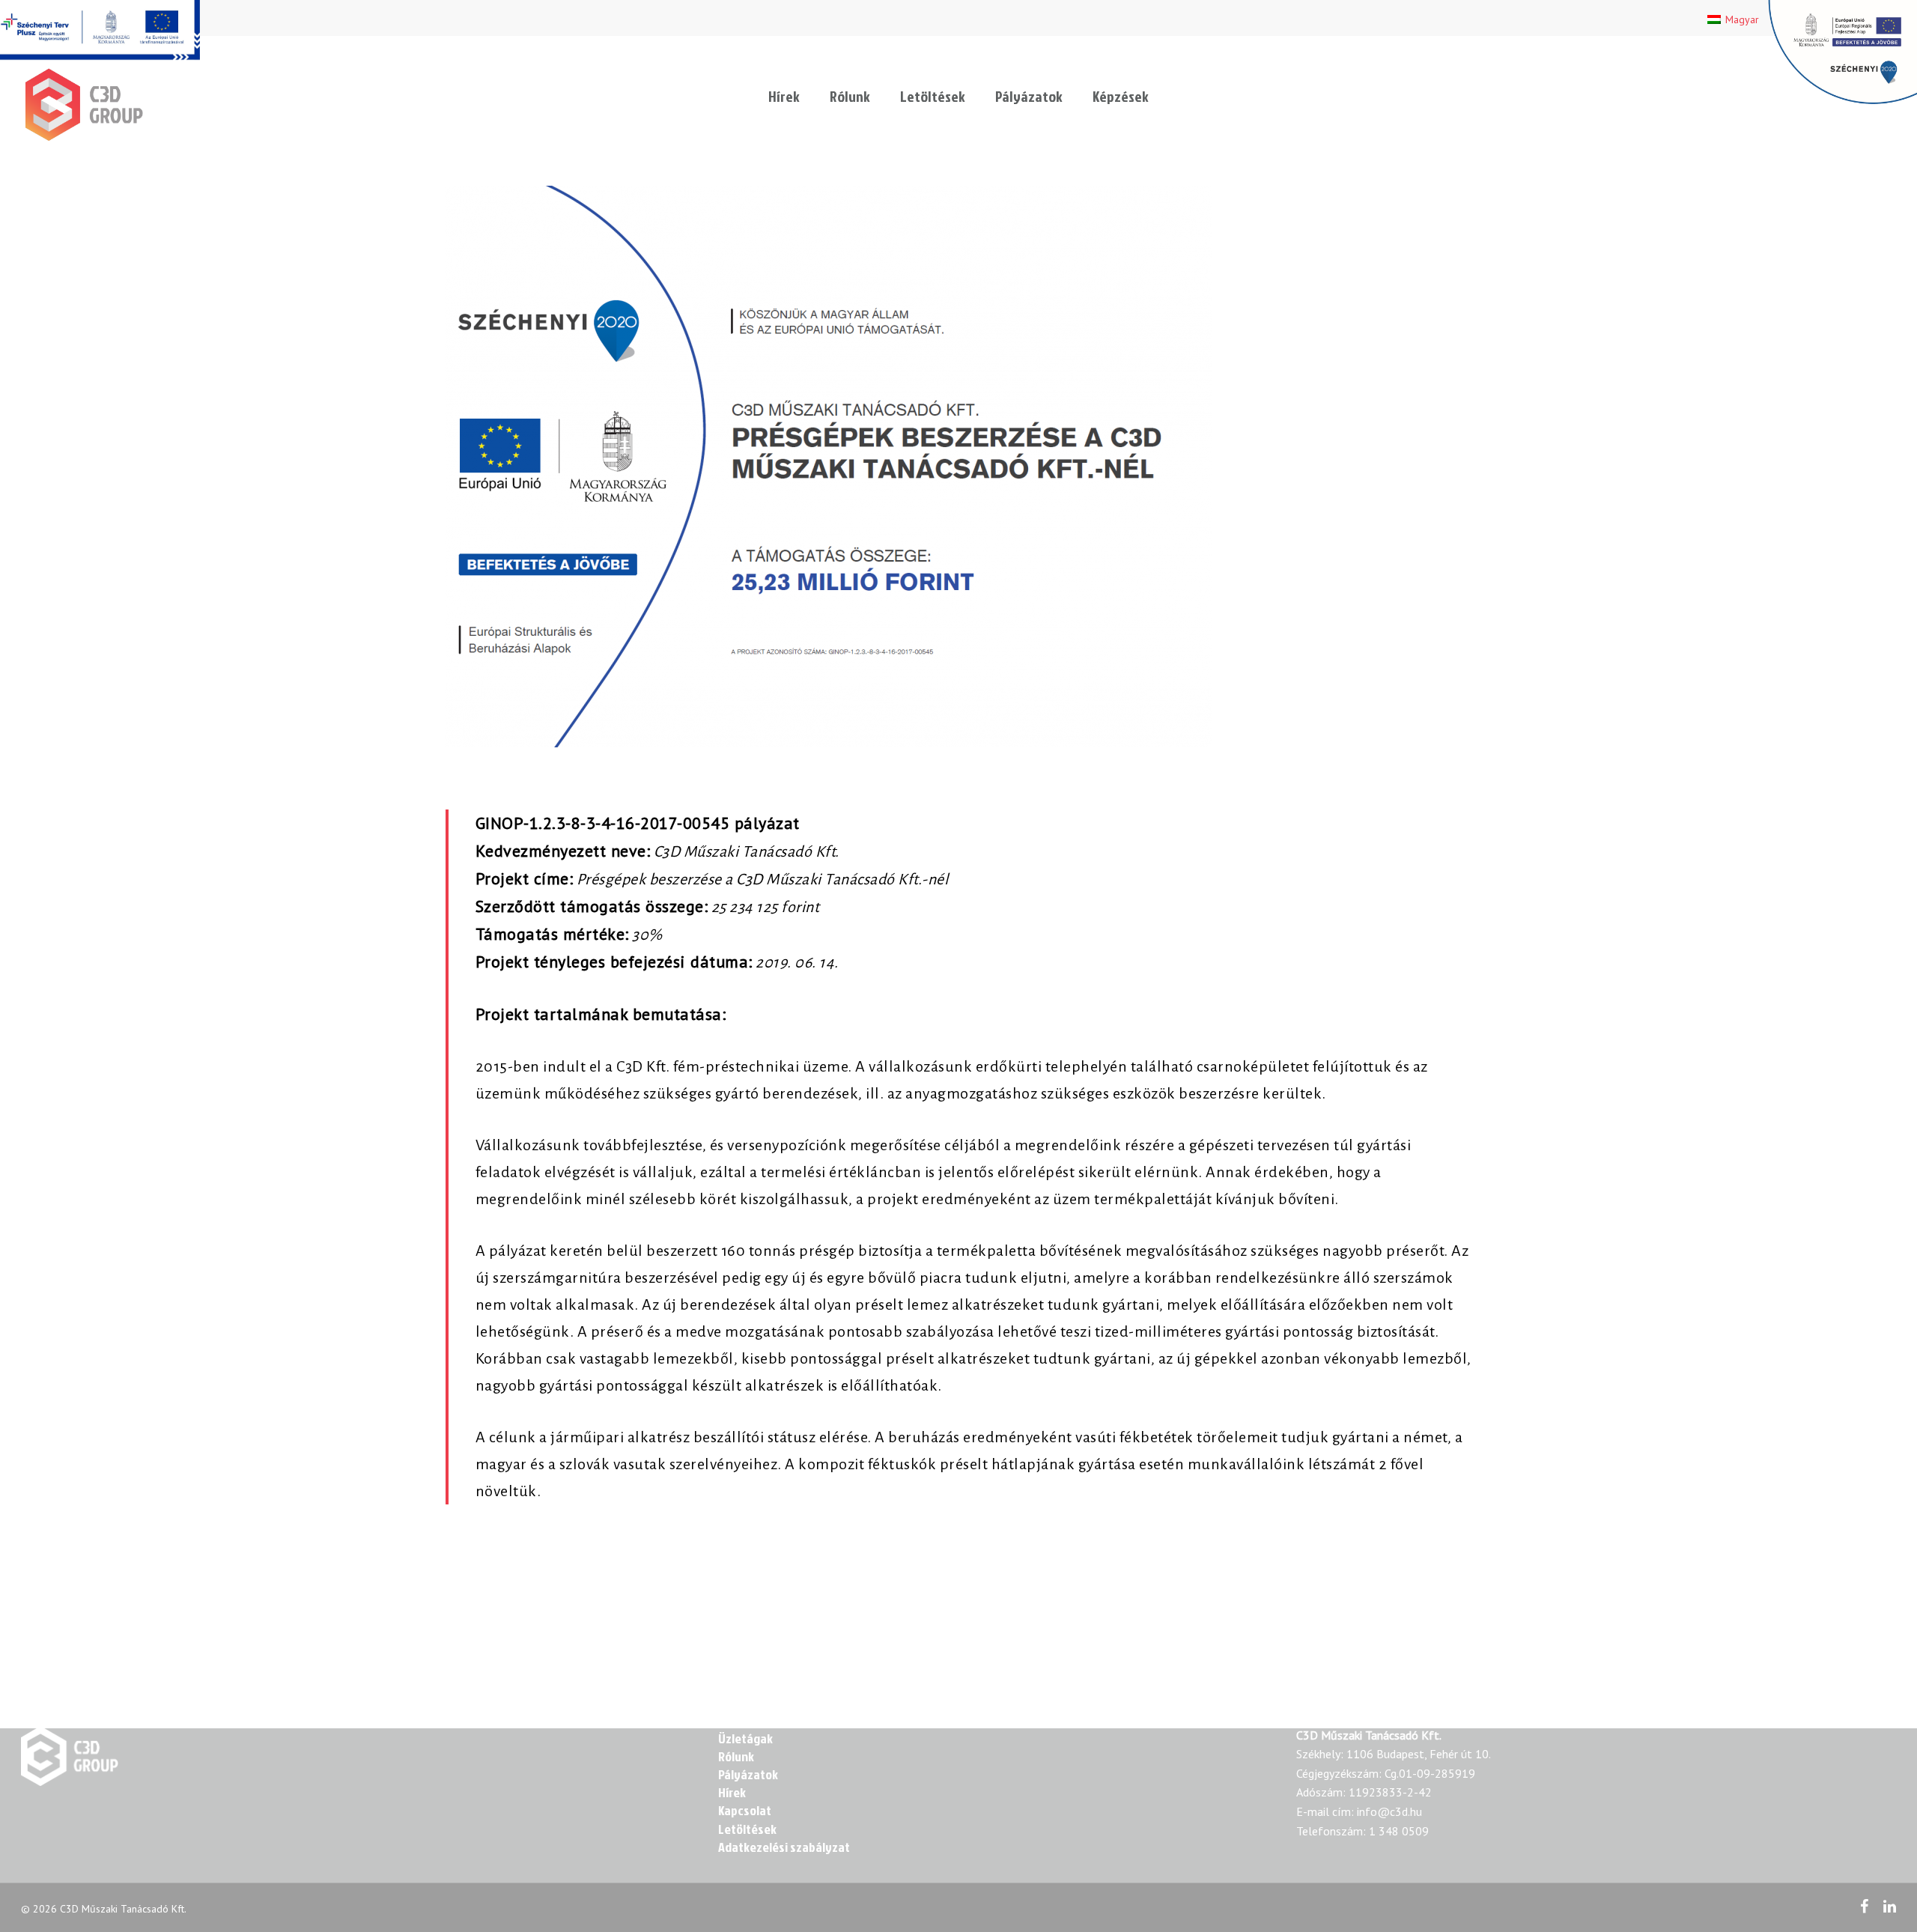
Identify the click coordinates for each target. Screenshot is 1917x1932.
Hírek (784, 96)
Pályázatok (1029, 96)
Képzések (1121, 96)
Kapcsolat (745, 1811)
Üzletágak (745, 1739)
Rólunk (850, 96)
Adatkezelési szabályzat (784, 1847)
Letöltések (933, 96)
